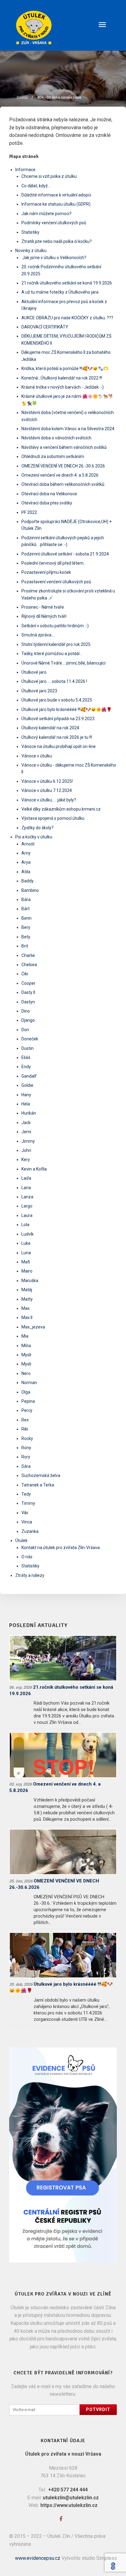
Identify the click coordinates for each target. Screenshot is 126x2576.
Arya (26, 862)
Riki (25, 1429)
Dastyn (28, 1002)
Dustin (28, 1048)
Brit (25, 946)
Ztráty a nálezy (30, 1575)
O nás (27, 1557)
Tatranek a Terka (38, 1485)
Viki (25, 1513)
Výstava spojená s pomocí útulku (53, 818)
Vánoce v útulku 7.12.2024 (47, 790)
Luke (26, 1243)
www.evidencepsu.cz (38, 2558)
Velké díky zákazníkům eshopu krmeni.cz (61, 809)
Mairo (27, 1271)
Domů (22, 97)
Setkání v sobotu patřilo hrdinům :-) (55, 626)
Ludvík (28, 1234)
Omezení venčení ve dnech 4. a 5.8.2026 (60, 475)
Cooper (28, 983)
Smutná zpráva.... (38, 635)
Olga (26, 1392)
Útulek (21, 1541)
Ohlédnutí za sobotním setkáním (53, 456)
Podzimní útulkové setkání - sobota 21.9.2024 (65, 554)
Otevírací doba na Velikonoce (49, 494)
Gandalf (29, 1076)
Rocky (27, 1438)
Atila (26, 872)
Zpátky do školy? (37, 828)
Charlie (28, 955)
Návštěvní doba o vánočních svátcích (56, 438)
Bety (26, 937)
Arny (26, 853)
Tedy (26, 1494)
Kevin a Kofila (34, 1169)
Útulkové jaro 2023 (39, 691)
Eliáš (26, 1057)
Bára (26, 900)
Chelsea (29, 965)
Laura (27, 1215)
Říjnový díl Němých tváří (44, 616)
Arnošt (28, 844)
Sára (26, 1466)
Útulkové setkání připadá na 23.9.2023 (58, 719)
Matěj (27, 1290)
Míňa (26, 1346)
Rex (25, 1420)
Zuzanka (30, 1531)
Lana (26, 1188)
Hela (26, 1104)
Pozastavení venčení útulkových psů (56, 582)
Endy (26, 1067)
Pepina (28, 1401)
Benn (26, 918)
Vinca (27, 1522)
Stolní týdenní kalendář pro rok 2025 (56, 644)
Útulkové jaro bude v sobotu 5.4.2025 (57, 700)
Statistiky (30, 232)
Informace (25, 170)
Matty (27, 1299)
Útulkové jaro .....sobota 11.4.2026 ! (54, 681)
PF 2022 (29, 512)
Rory (26, 1457)
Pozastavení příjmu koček (46, 572)
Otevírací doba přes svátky (47, 503)
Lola (25, 1225)
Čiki (25, 974)
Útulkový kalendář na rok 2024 (50, 728)
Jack (26, 1123)
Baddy (28, 881)
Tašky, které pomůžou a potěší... (52, 654)
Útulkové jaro (34, 672)
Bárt (26, 909)
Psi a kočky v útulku (34, 837)
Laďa (26, 1178)
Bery (26, 927)
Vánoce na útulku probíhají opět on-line (59, 746)
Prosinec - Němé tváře (43, 607)
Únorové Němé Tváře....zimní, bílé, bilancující (63, 663)
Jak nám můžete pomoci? (46, 214)
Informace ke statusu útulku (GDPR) (56, 204)
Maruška (30, 1281)
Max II (27, 1317)
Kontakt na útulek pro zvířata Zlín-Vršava (61, 1548)
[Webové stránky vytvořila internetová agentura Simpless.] (113, 2566)
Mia (25, 1336)
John (26, 1150)
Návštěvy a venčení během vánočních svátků (64, 447)
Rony (26, 1448)
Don (25, 1030)
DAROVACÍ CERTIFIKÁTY (45, 327)
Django (28, 1020)
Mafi (26, 1262)
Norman (29, 1383)
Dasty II (28, 992)
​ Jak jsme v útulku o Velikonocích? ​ (54, 258)
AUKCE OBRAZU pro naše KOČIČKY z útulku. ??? (67, 318)
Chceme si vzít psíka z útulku (49, 176)
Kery (26, 1160)
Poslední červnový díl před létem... (54, 563)
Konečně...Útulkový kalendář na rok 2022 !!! (62, 378)
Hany (26, 1095)
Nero (26, 1373)
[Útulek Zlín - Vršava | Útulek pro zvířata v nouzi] (63, 27)
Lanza (27, 1197)
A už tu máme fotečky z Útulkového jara (60, 292)
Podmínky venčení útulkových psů (54, 223)
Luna (26, 1253)
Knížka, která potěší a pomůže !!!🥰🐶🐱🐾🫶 (65, 368)
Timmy (28, 1503)
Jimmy (28, 1141)
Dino (26, 1011)
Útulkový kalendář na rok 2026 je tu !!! (57, 737)
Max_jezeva (33, 1327)
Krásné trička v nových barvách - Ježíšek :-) (63, 387)
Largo (27, 1206)
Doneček (30, 1039)
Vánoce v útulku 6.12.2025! (47, 781)
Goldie (27, 1085)
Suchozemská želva (41, 1475)
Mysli (26, 1355)
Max (26, 1308)
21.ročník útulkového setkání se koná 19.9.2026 (67, 283)
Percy (27, 1410)
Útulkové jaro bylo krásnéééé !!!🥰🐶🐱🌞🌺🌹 (67, 709)
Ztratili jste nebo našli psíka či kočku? (57, 241)
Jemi (26, 1132)
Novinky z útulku (31, 251)
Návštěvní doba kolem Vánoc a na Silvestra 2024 (68, 429)
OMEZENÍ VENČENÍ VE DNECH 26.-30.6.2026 (63, 466)
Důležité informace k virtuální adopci (56, 195)
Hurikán (29, 1113)
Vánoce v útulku (37, 756)
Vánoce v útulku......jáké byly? (49, 800)
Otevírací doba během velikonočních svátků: (63, 484)
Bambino (30, 890)
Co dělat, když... (36, 186)
